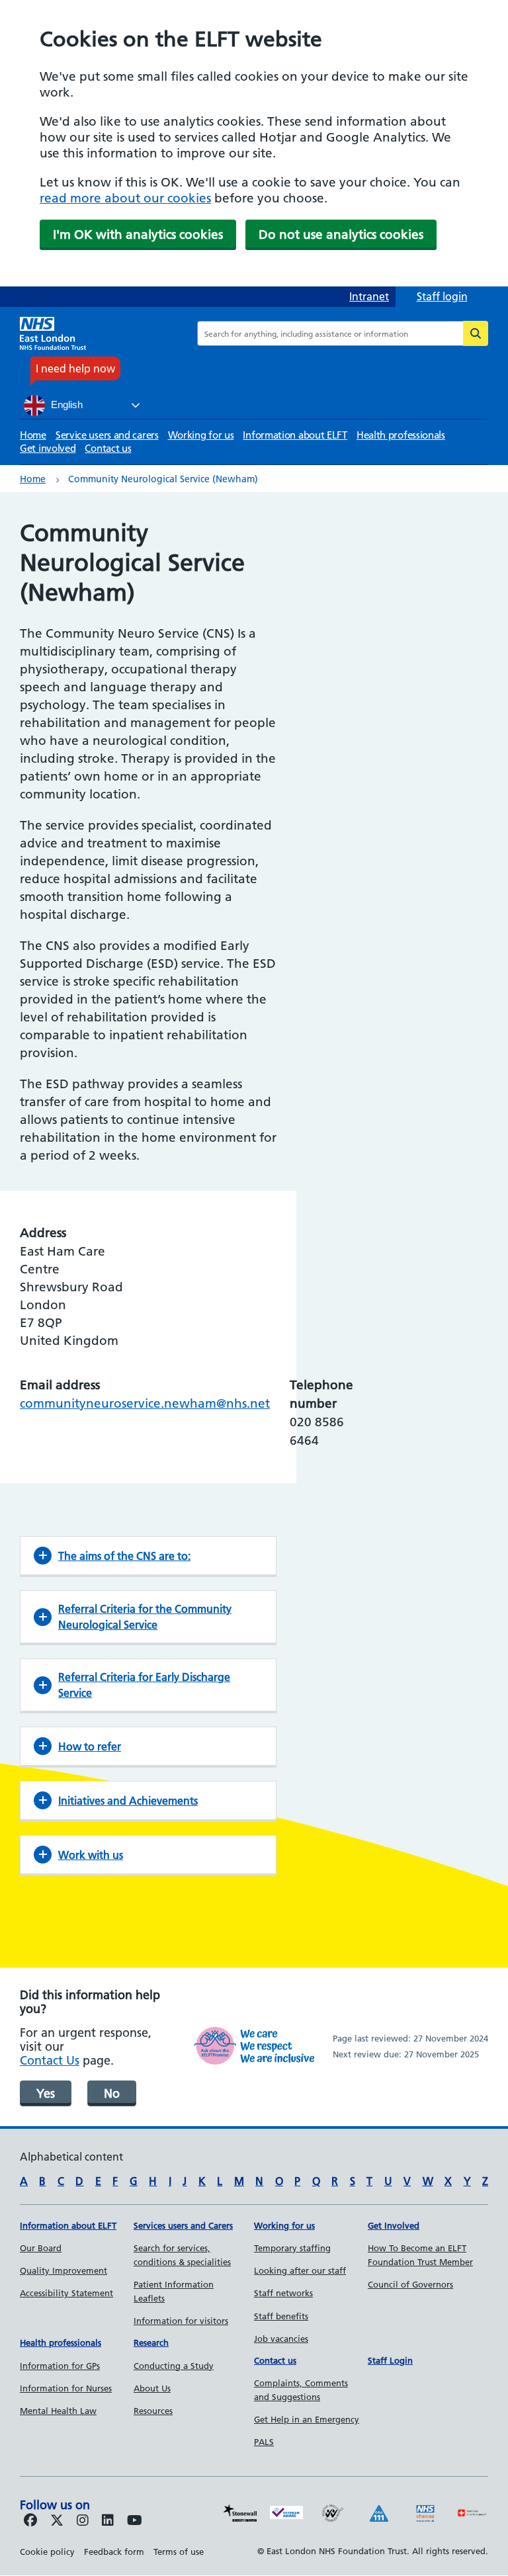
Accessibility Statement (66, 2293)
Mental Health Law (58, 2411)
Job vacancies (281, 2339)
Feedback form (114, 2552)
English (65, 405)
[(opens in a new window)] (83, 2521)
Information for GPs (60, 2366)
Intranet (369, 296)
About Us (152, 2388)
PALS (264, 2442)
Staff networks (283, 2293)
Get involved (48, 448)
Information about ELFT (295, 435)
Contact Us (50, 2060)
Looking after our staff (300, 2270)
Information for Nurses (66, 2388)
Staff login (442, 296)
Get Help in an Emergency (307, 2419)
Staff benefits (281, 2316)
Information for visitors (181, 2321)
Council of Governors (410, 2284)
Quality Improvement (63, 2270)
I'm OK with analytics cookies (138, 235)
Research (151, 2342)
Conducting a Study (174, 2366)
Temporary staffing (292, 2248)
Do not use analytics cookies (341, 235)
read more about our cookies (125, 198)
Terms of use (179, 2552)
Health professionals (401, 435)
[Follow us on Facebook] (30, 2521)
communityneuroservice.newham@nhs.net (145, 1403)
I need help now (75, 368)
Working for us (201, 435)
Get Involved (394, 2225)
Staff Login (390, 2360)
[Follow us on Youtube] (135, 2521)
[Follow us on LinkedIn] (108, 2521)
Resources (153, 2411)
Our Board (41, 2248)
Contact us (108, 448)
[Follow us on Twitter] (57, 2521)
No (112, 2093)
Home (33, 435)
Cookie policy (47, 2552)
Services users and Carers (183, 2225)
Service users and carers (107, 435)
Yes (46, 2093)
